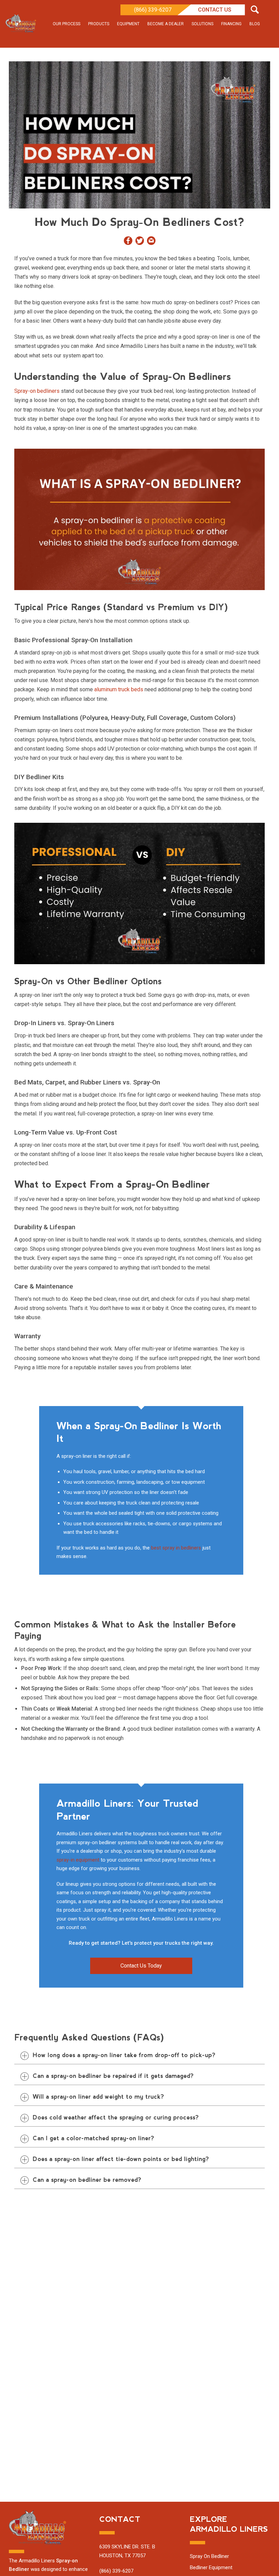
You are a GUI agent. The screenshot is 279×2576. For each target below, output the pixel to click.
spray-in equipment (78, 1860)
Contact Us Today (141, 1966)
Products (99, 24)
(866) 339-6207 (153, 10)
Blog (255, 24)
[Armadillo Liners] (21, 24)
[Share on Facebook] (128, 242)
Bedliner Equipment (211, 2567)
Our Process (67, 24)
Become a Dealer (166, 24)
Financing (231, 24)
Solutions (202, 24)
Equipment (128, 24)
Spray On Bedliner (209, 2556)
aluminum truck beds (119, 689)
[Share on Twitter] (140, 242)
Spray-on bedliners (37, 391)
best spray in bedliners (176, 1548)
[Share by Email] (151, 242)
